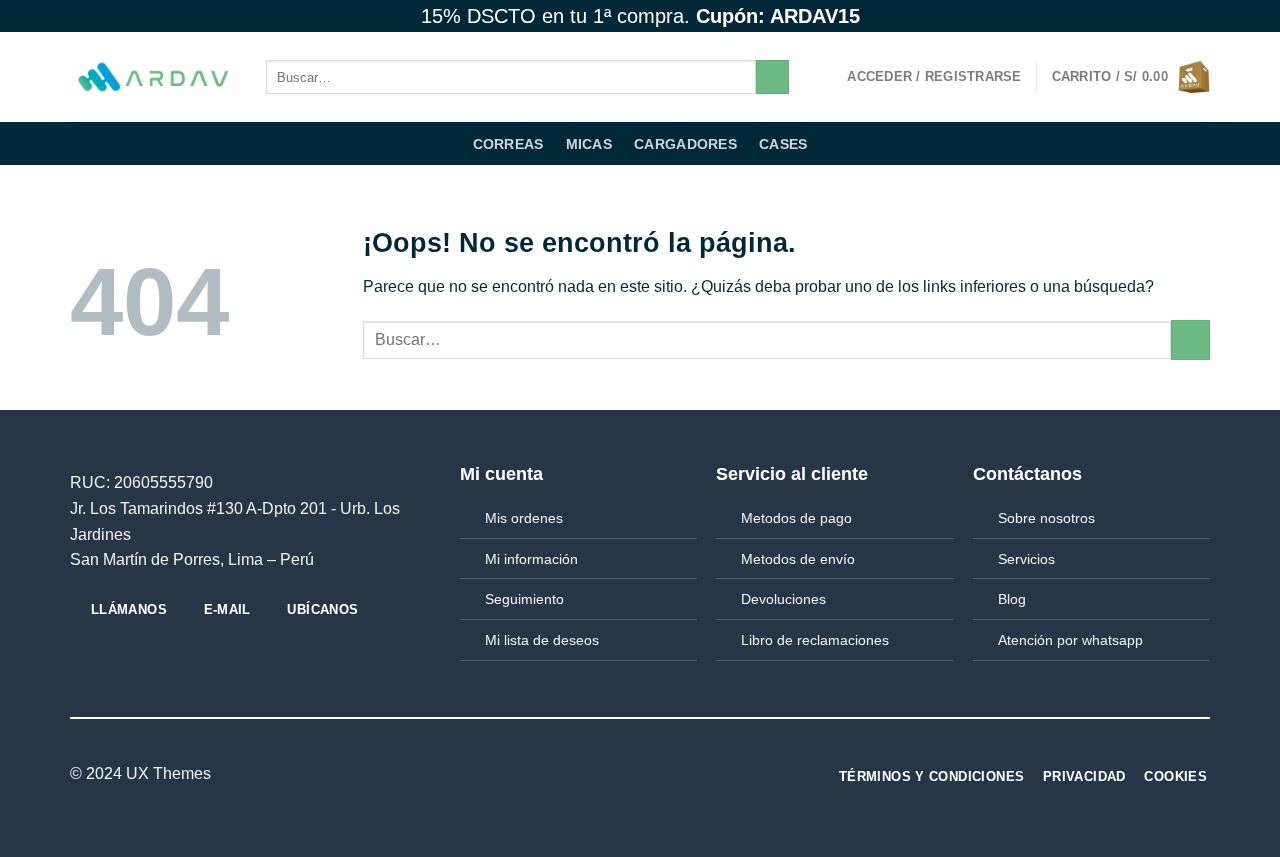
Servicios (1026, 559)
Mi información (531, 559)
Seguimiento (524, 599)
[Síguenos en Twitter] (1181, 16)
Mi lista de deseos (542, 640)
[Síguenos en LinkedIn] (628, 775)
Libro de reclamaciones (815, 640)
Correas (508, 144)
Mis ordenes (524, 518)
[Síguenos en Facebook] (1143, 16)
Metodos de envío (798, 559)
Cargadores (685, 144)
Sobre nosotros (1046, 518)
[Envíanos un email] (1200, 16)
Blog (1012, 599)
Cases (783, 144)
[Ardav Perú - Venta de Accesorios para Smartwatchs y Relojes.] (153, 77)
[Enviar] (772, 77)
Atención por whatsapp (1070, 640)
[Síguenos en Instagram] (1162, 16)
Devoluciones (783, 599)
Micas (589, 144)
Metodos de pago (796, 518)
